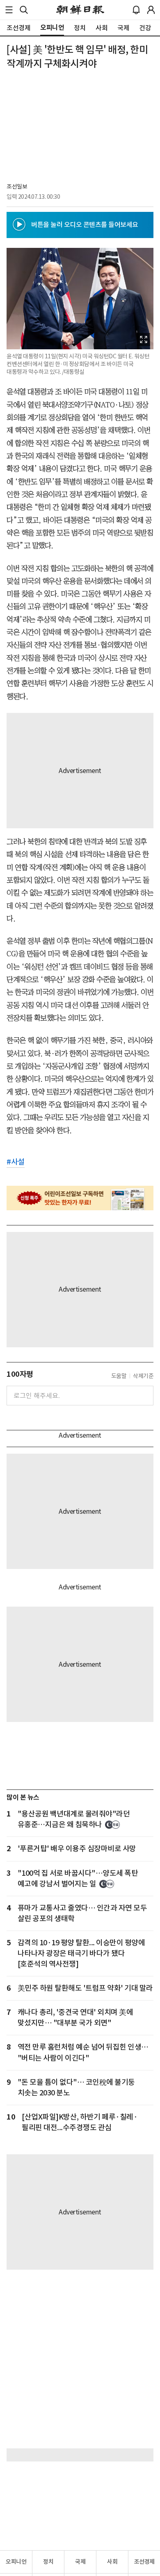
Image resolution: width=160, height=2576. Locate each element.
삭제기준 (143, 1376)
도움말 (119, 1376)
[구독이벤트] (80, 1198)
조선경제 (144, 2562)
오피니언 (16, 2562)
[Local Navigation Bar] (9, 10)
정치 (48, 2562)
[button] (9, 10)
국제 (80, 2562)
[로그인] (151, 10)
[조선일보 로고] (80, 10)
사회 (112, 2562)
